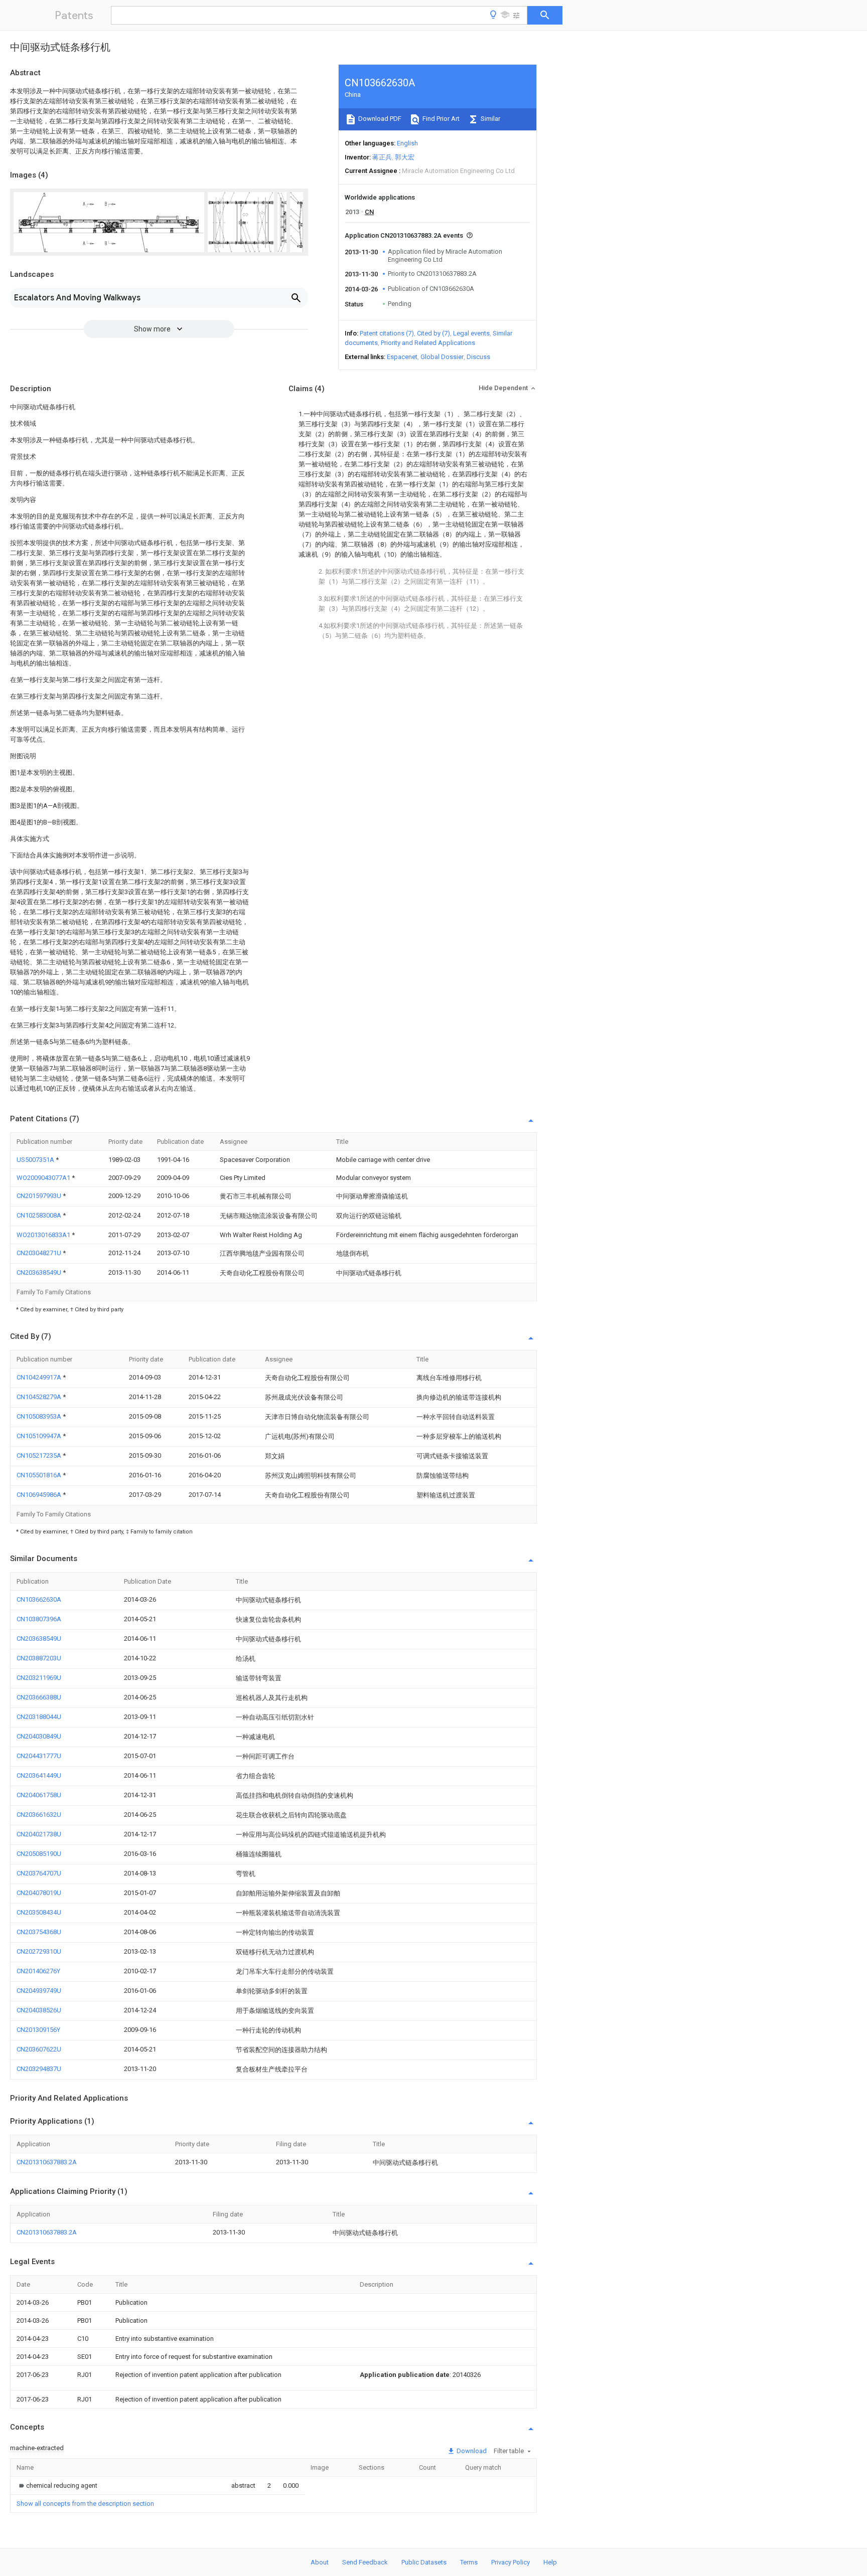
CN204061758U (39, 1795)
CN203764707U (39, 1873)
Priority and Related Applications (428, 343)
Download (471, 2451)
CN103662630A (39, 1599)
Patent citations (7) (387, 333)
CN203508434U (39, 1912)
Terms (469, 2562)
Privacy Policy (511, 2562)
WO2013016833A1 (44, 1235)
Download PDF (379, 119)
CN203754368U (39, 1932)
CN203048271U (40, 1253)
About (320, 2562)
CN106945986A (40, 1495)
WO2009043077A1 (44, 1178)
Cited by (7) (434, 333)
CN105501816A (40, 1475)
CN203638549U (40, 1272)
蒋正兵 (382, 157)
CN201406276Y (38, 1971)
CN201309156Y (38, 2030)
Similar (490, 119)
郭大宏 (405, 157)
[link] (57, 2485)
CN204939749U (39, 1991)
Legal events (471, 333)
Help (550, 2562)
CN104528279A (40, 1397)
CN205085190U (39, 1854)
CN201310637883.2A (47, 2162)
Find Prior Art (440, 119)
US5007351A (36, 1160)
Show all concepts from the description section (85, 2504)
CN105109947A (40, 1436)
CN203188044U (39, 1717)
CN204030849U (39, 1736)
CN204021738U (39, 1834)
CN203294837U (39, 2069)
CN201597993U (40, 1196)
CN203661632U (39, 1815)
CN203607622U (39, 2049)
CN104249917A (40, 1377)
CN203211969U (39, 1678)
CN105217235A (40, 1455)
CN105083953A (40, 1416)
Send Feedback (365, 2562)
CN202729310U (39, 1951)
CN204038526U (39, 2010)
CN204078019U (39, 1893)
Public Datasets (424, 2562)
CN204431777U (39, 1756)
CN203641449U (39, 1775)
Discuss (478, 357)
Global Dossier (442, 357)
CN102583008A (40, 1215)
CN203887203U (39, 1658)
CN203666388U (39, 1697)
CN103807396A (39, 1619)
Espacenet (402, 357)
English (407, 143)
